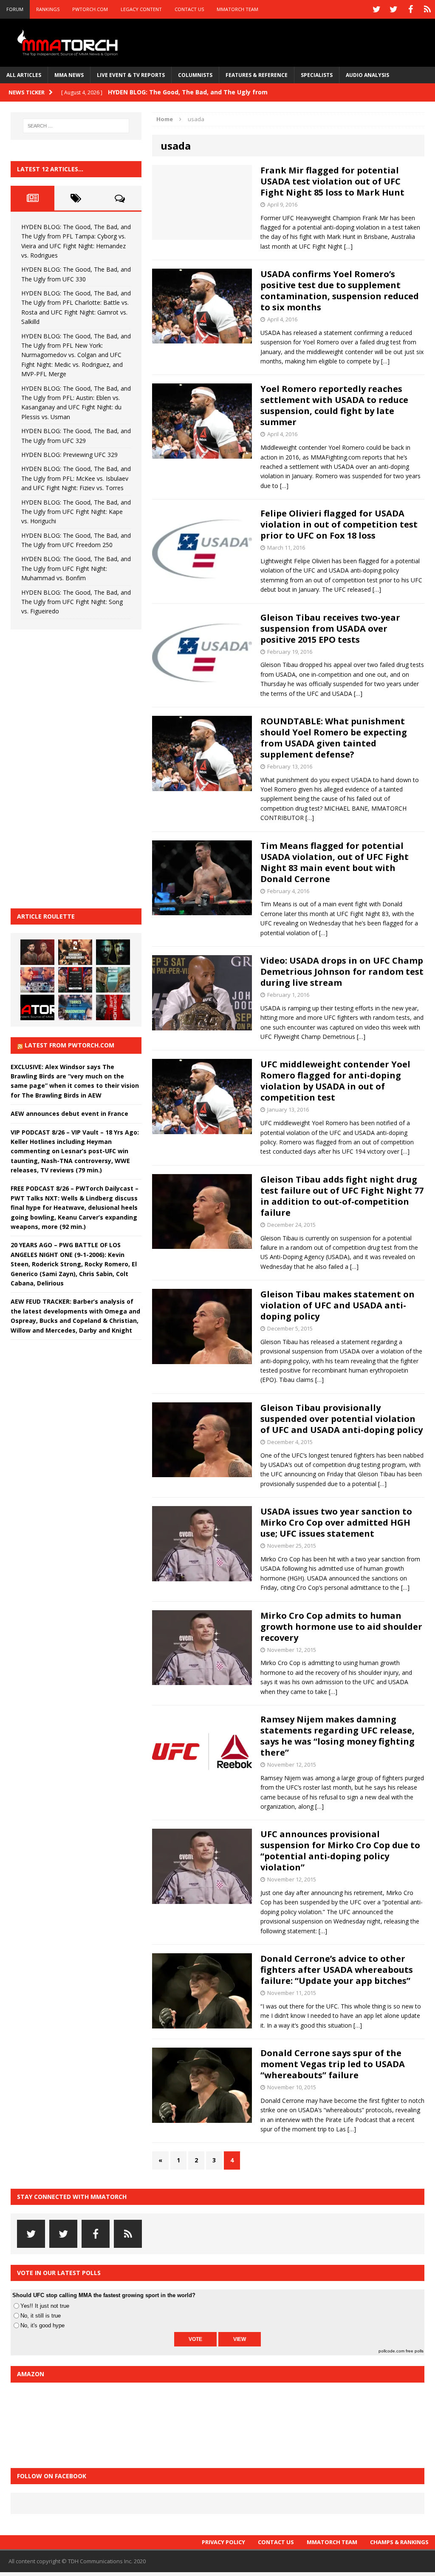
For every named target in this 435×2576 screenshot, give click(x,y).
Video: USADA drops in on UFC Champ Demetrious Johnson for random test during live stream (342, 972)
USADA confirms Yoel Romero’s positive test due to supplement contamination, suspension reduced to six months (340, 291)
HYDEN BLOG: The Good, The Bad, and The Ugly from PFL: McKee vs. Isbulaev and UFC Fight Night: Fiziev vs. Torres (76, 478)
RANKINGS (48, 9)
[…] (348, 246)
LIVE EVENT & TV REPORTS (131, 75)
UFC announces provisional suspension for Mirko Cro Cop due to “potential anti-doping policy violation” (340, 1851)
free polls (415, 2351)
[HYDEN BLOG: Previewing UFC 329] (37, 1007)
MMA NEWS (69, 75)
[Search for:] (76, 126)
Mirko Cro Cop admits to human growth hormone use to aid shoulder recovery (341, 1627)
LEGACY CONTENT (141, 9)
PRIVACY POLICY (223, 2542)
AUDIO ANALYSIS (367, 75)
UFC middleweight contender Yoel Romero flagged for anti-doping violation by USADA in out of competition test (335, 1081)
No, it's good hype (42, 2325)
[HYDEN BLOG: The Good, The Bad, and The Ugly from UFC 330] (75, 952)
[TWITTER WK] (393, 9)
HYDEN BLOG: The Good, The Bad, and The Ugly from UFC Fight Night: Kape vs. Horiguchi (76, 512)
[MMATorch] (69, 43)
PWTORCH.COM (90, 9)
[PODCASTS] (427, 9)
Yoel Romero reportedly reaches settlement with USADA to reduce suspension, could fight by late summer (334, 405)
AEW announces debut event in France (69, 1114)
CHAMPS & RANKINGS (399, 2542)
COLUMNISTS (195, 75)
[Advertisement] (74, 768)
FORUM (15, 9)
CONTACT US (189, 9)
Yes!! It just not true (45, 2306)
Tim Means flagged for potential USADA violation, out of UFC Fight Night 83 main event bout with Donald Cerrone (335, 862)
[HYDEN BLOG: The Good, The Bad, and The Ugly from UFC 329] (113, 980)
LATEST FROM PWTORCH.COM (69, 1045)
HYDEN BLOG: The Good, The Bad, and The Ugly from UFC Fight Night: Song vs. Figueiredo (76, 602)
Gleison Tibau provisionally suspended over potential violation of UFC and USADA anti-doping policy (342, 1419)
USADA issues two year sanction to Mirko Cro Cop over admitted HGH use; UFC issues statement (336, 1522)
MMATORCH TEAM (237, 9)
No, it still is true (41, 2316)
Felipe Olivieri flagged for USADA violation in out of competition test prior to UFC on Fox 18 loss (339, 524)
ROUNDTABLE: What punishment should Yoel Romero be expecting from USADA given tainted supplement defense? (334, 738)
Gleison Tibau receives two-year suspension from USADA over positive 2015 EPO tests (330, 628)
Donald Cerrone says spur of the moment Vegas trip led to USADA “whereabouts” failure (333, 2064)
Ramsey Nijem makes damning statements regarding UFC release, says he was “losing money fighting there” (338, 1736)
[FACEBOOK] (410, 9)
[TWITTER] (376, 9)
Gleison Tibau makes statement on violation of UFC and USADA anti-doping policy (338, 1305)
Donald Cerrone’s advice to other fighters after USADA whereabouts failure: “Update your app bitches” (337, 1970)
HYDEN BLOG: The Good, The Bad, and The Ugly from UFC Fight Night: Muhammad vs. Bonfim (76, 568)
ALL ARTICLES (24, 75)
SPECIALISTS (317, 75)
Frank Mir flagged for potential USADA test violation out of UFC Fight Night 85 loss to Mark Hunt (332, 181)
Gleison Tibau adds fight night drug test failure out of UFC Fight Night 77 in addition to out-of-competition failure (342, 1196)
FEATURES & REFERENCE (257, 75)
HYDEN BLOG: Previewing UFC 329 (69, 455)
